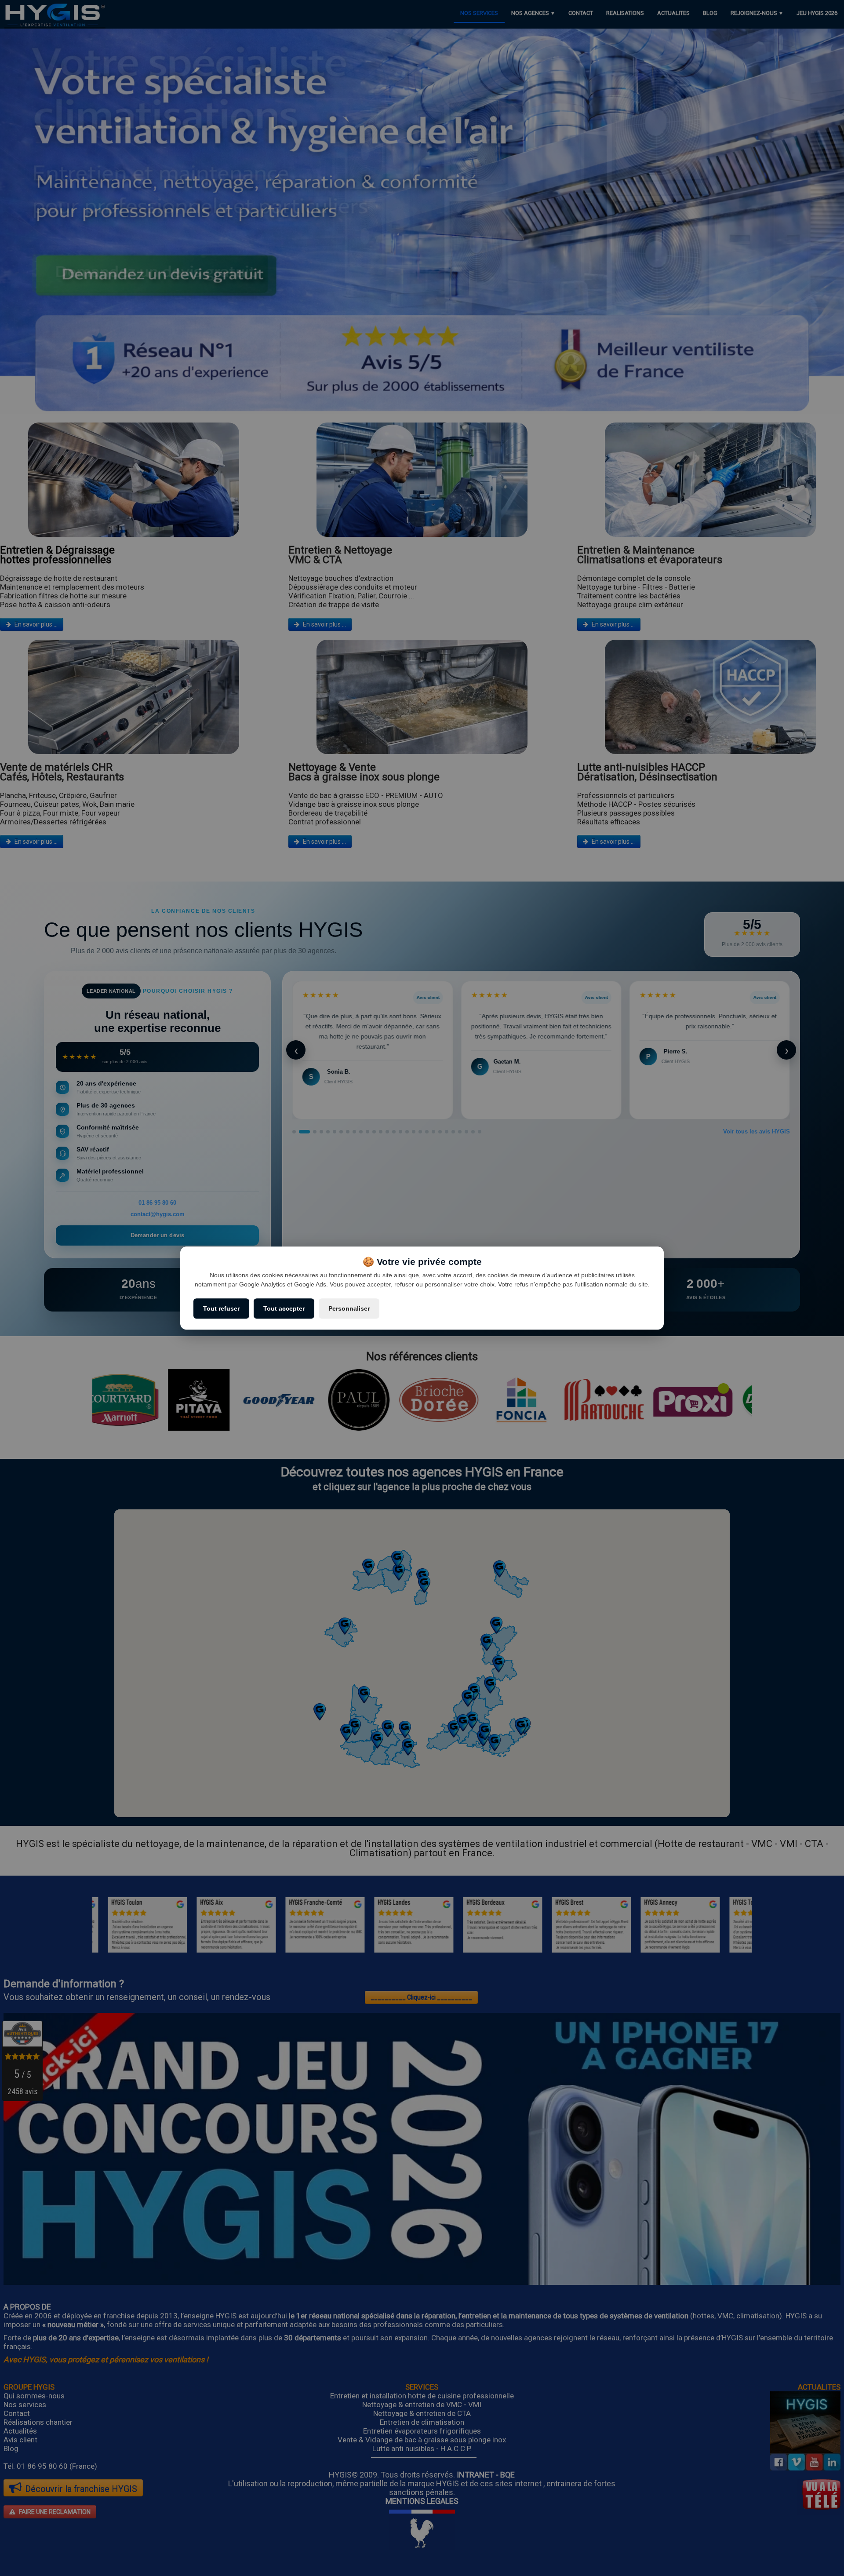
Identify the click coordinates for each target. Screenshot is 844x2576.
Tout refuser (221, 1308)
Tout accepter (284, 1308)
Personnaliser (349, 1308)
